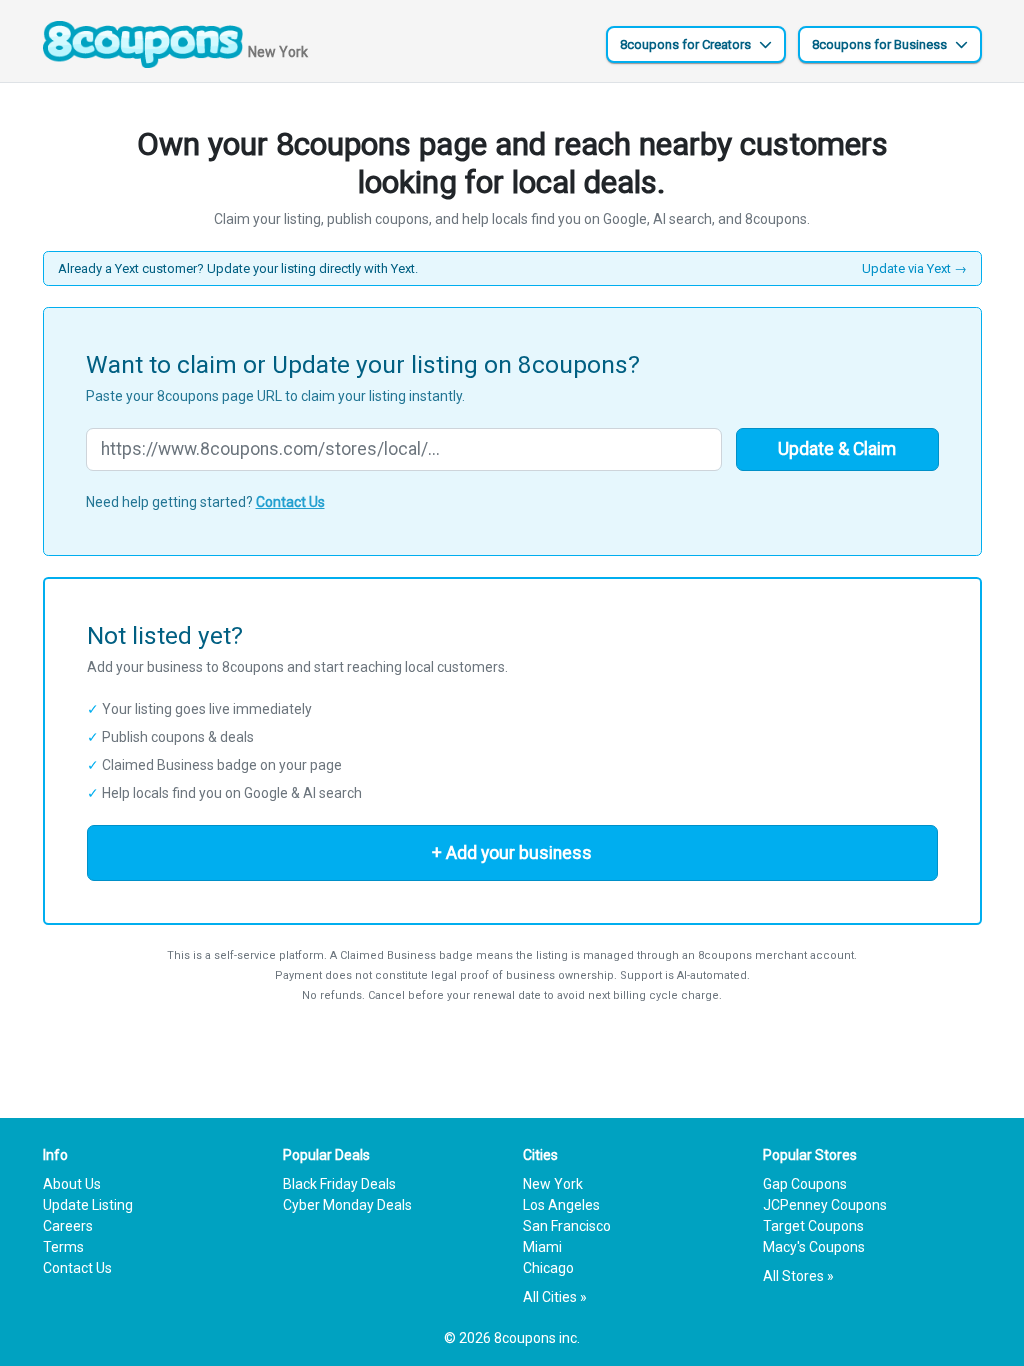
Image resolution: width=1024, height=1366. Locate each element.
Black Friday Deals (339, 1184)
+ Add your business (512, 853)
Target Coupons (813, 1226)
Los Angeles (561, 1205)
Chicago (548, 1268)
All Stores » (798, 1276)
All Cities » (555, 1297)
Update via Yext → (914, 268)
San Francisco (567, 1226)
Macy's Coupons (814, 1247)
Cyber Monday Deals (347, 1205)
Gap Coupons (805, 1184)
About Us (72, 1184)
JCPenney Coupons (825, 1205)
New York (553, 1184)
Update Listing (88, 1205)
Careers (68, 1226)
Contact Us (290, 502)
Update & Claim (837, 449)
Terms (63, 1247)
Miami (542, 1247)
